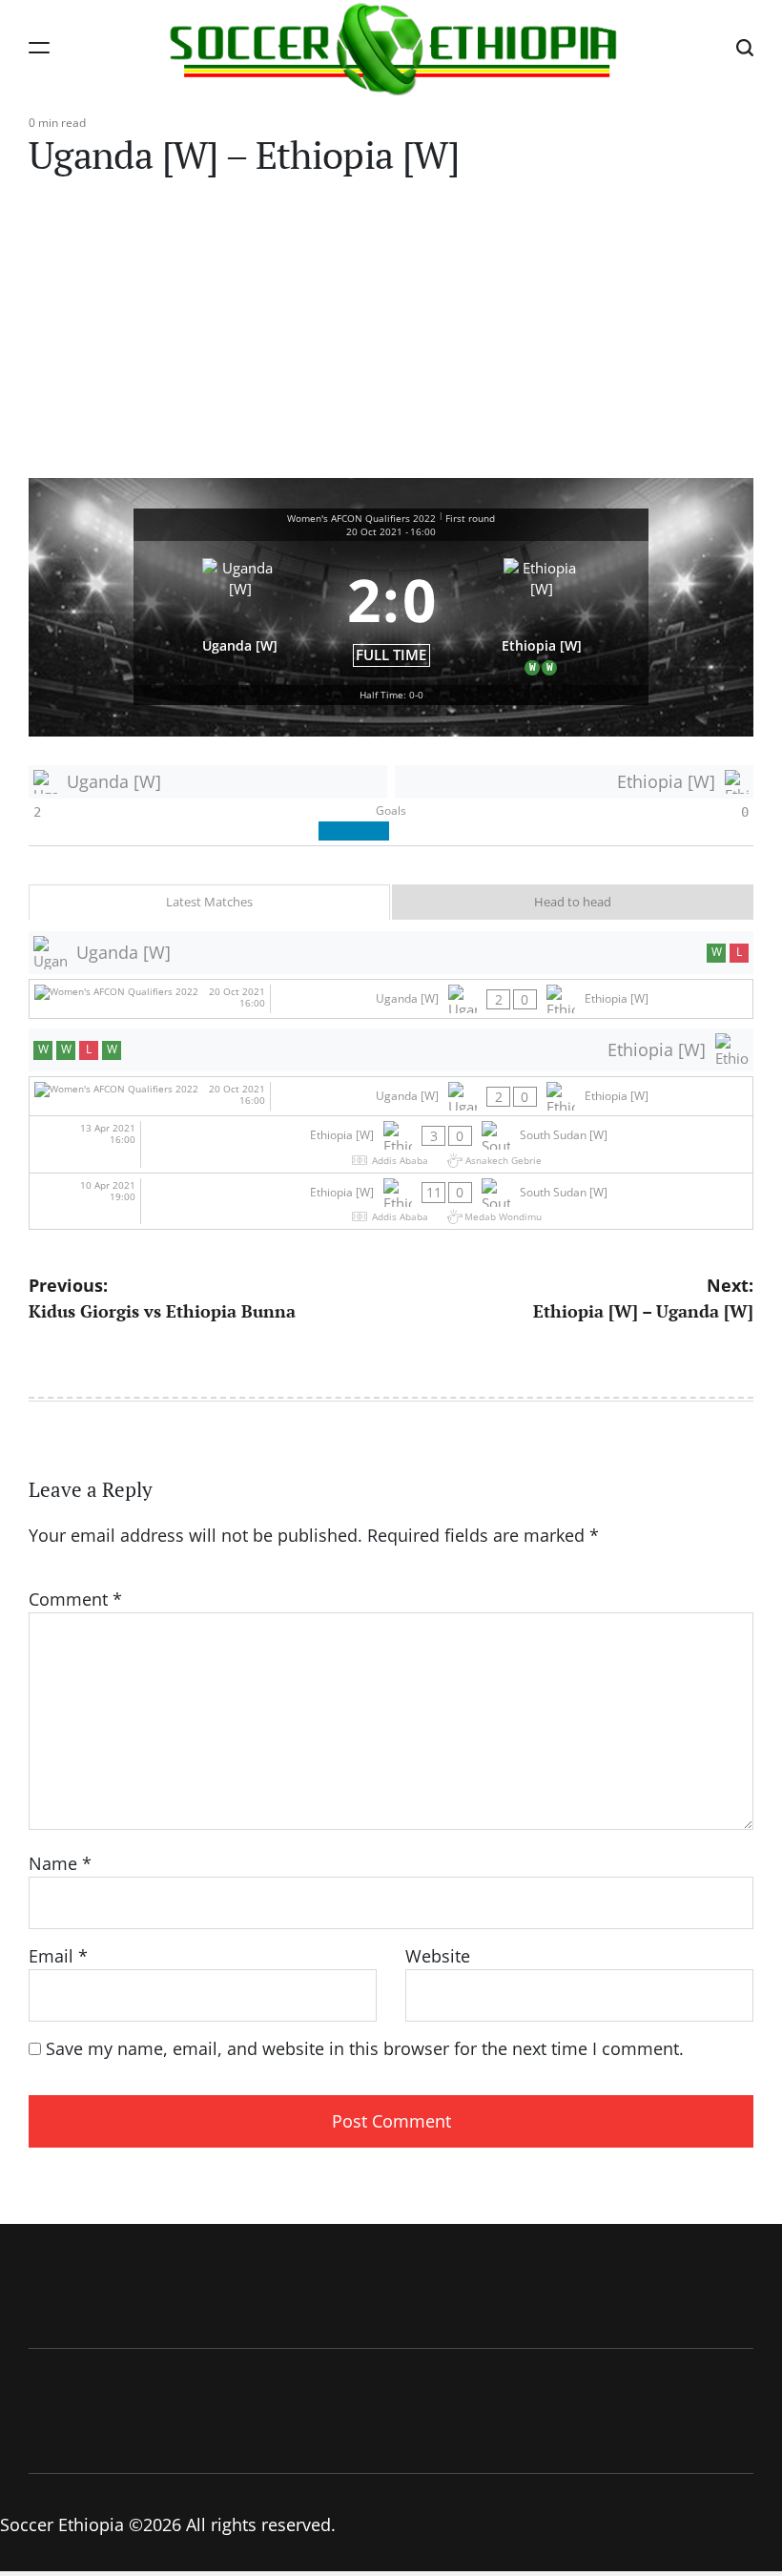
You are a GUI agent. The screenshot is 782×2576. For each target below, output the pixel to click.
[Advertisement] (391, 335)
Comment (75, 1599)
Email (58, 1956)
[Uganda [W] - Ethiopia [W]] (391, 999)
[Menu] (39, 47)
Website (438, 1956)
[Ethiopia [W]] (543, 613)
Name (60, 1863)
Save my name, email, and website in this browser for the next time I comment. (365, 2048)
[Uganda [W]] (240, 613)
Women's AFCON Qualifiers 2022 (361, 518)
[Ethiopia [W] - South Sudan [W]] (391, 1144)
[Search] (745, 47)
